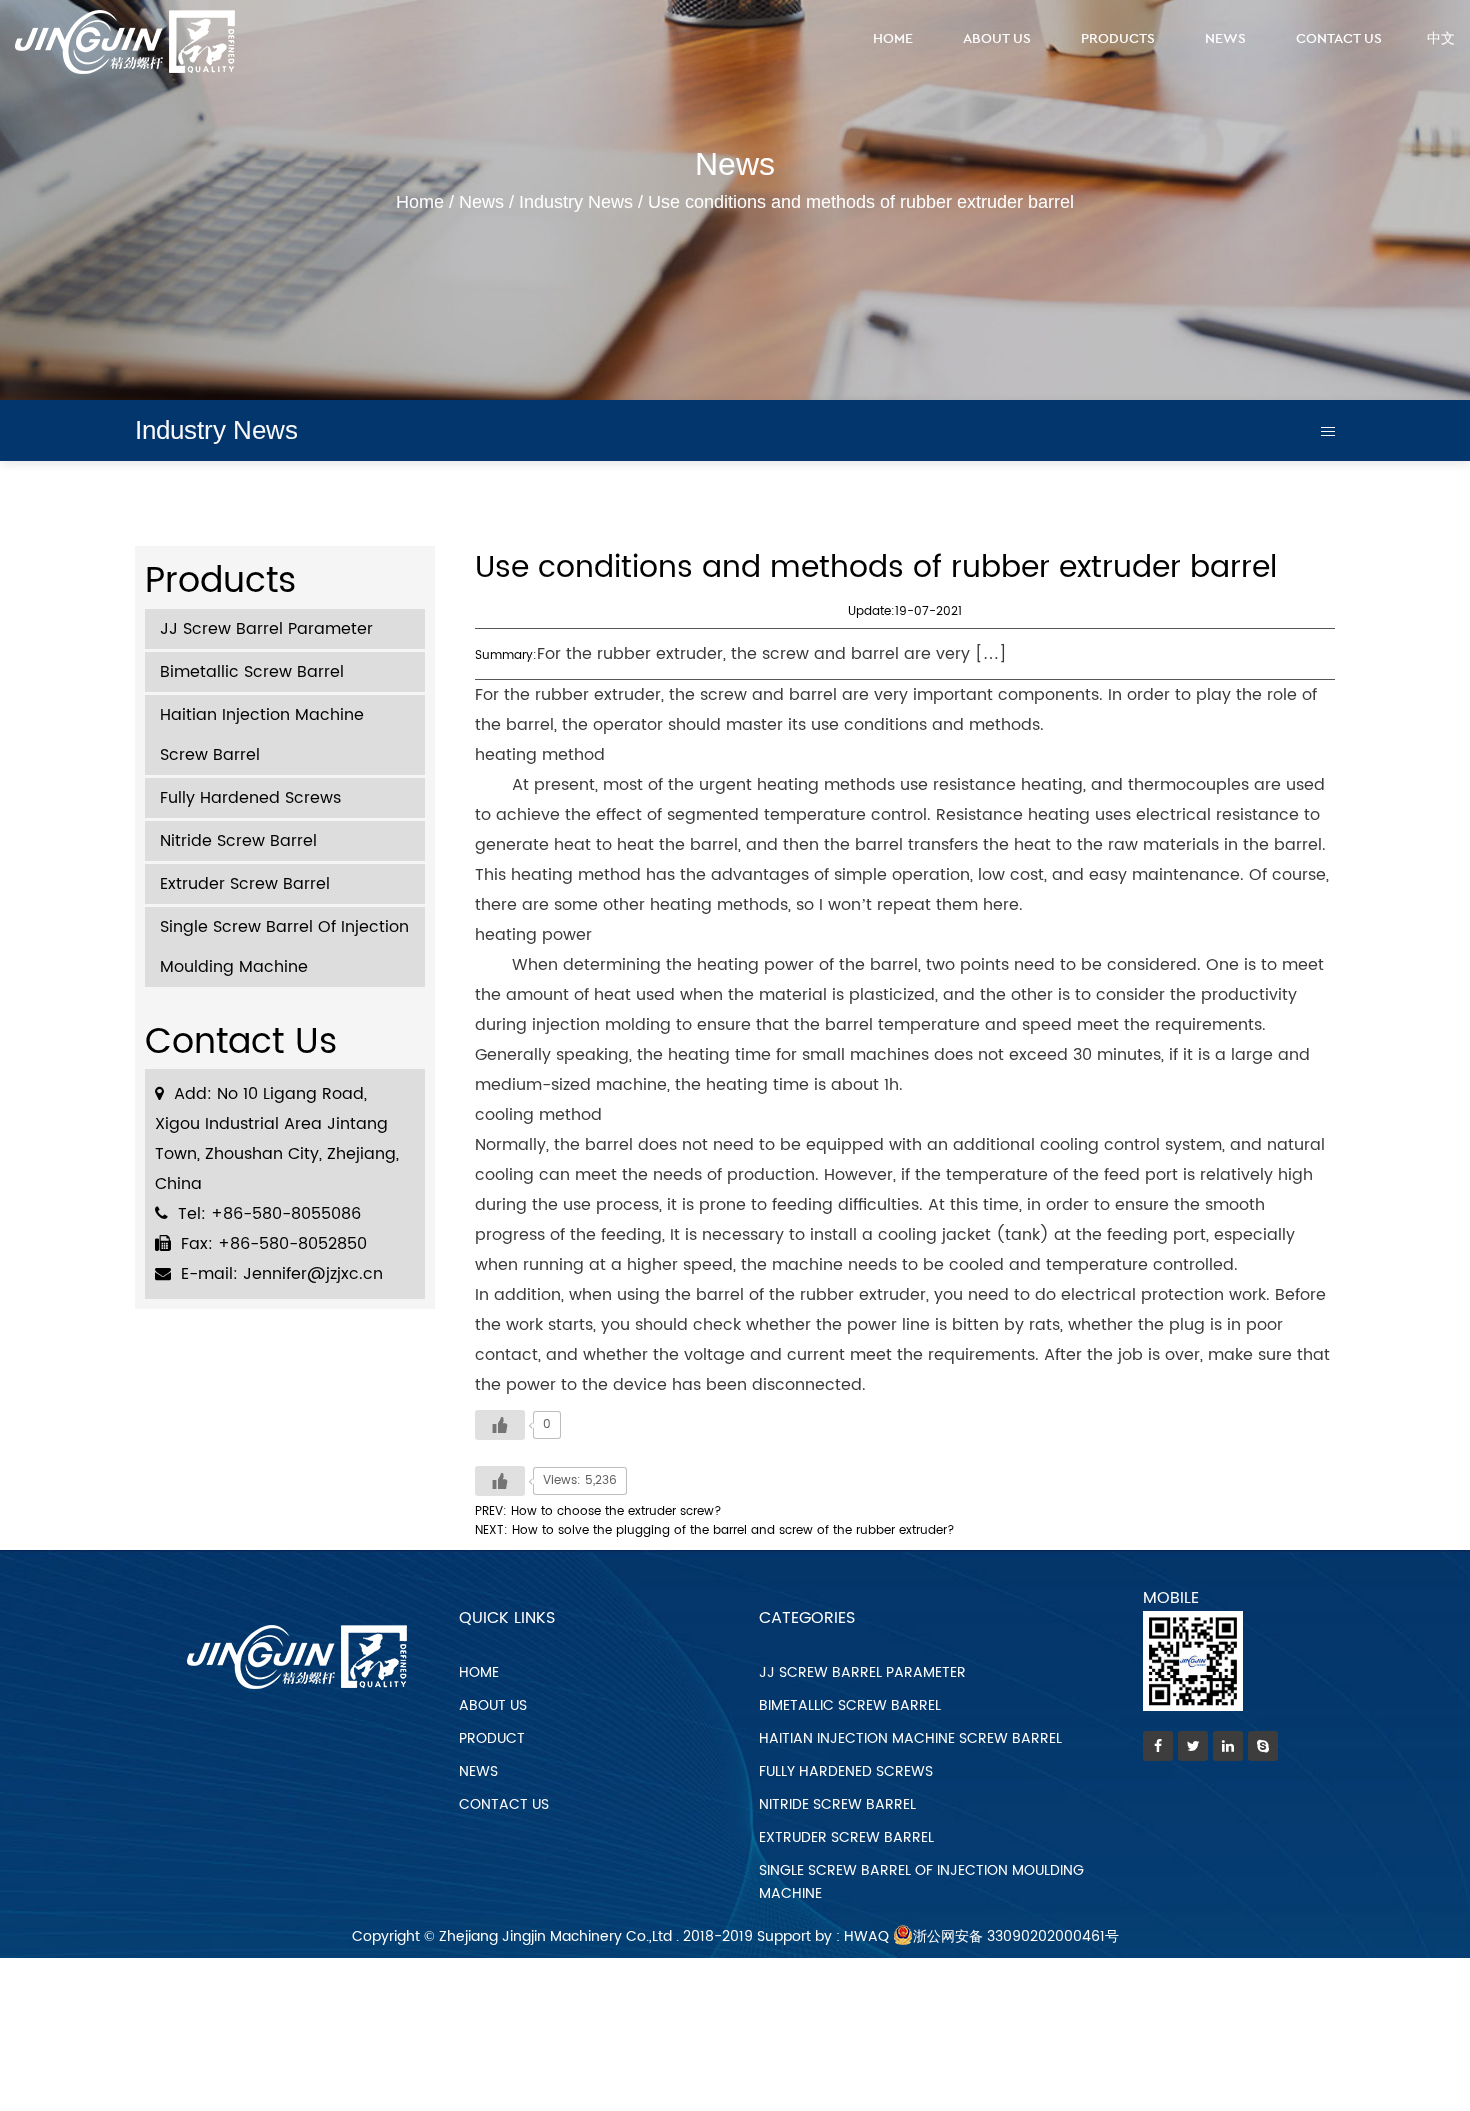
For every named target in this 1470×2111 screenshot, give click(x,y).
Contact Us (1339, 39)
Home (893, 39)
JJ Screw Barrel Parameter (266, 629)
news (478, 1771)
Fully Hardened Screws (250, 798)
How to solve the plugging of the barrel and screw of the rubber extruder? (733, 1530)
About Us (997, 39)
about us (493, 1705)
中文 (1441, 39)
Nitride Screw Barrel (238, 841)
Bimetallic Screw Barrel (252, 672)
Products (1118, 39)
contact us (504, 1804)
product (492, 1738)
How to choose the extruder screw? (616, 1511)
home (479, 1672)
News (1225, 39)
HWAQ (866, 1936)
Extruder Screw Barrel (245, 884)
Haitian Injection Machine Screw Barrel (262, 735)
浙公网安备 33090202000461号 (1016, 1936)
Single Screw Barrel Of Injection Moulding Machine (284, 947)
